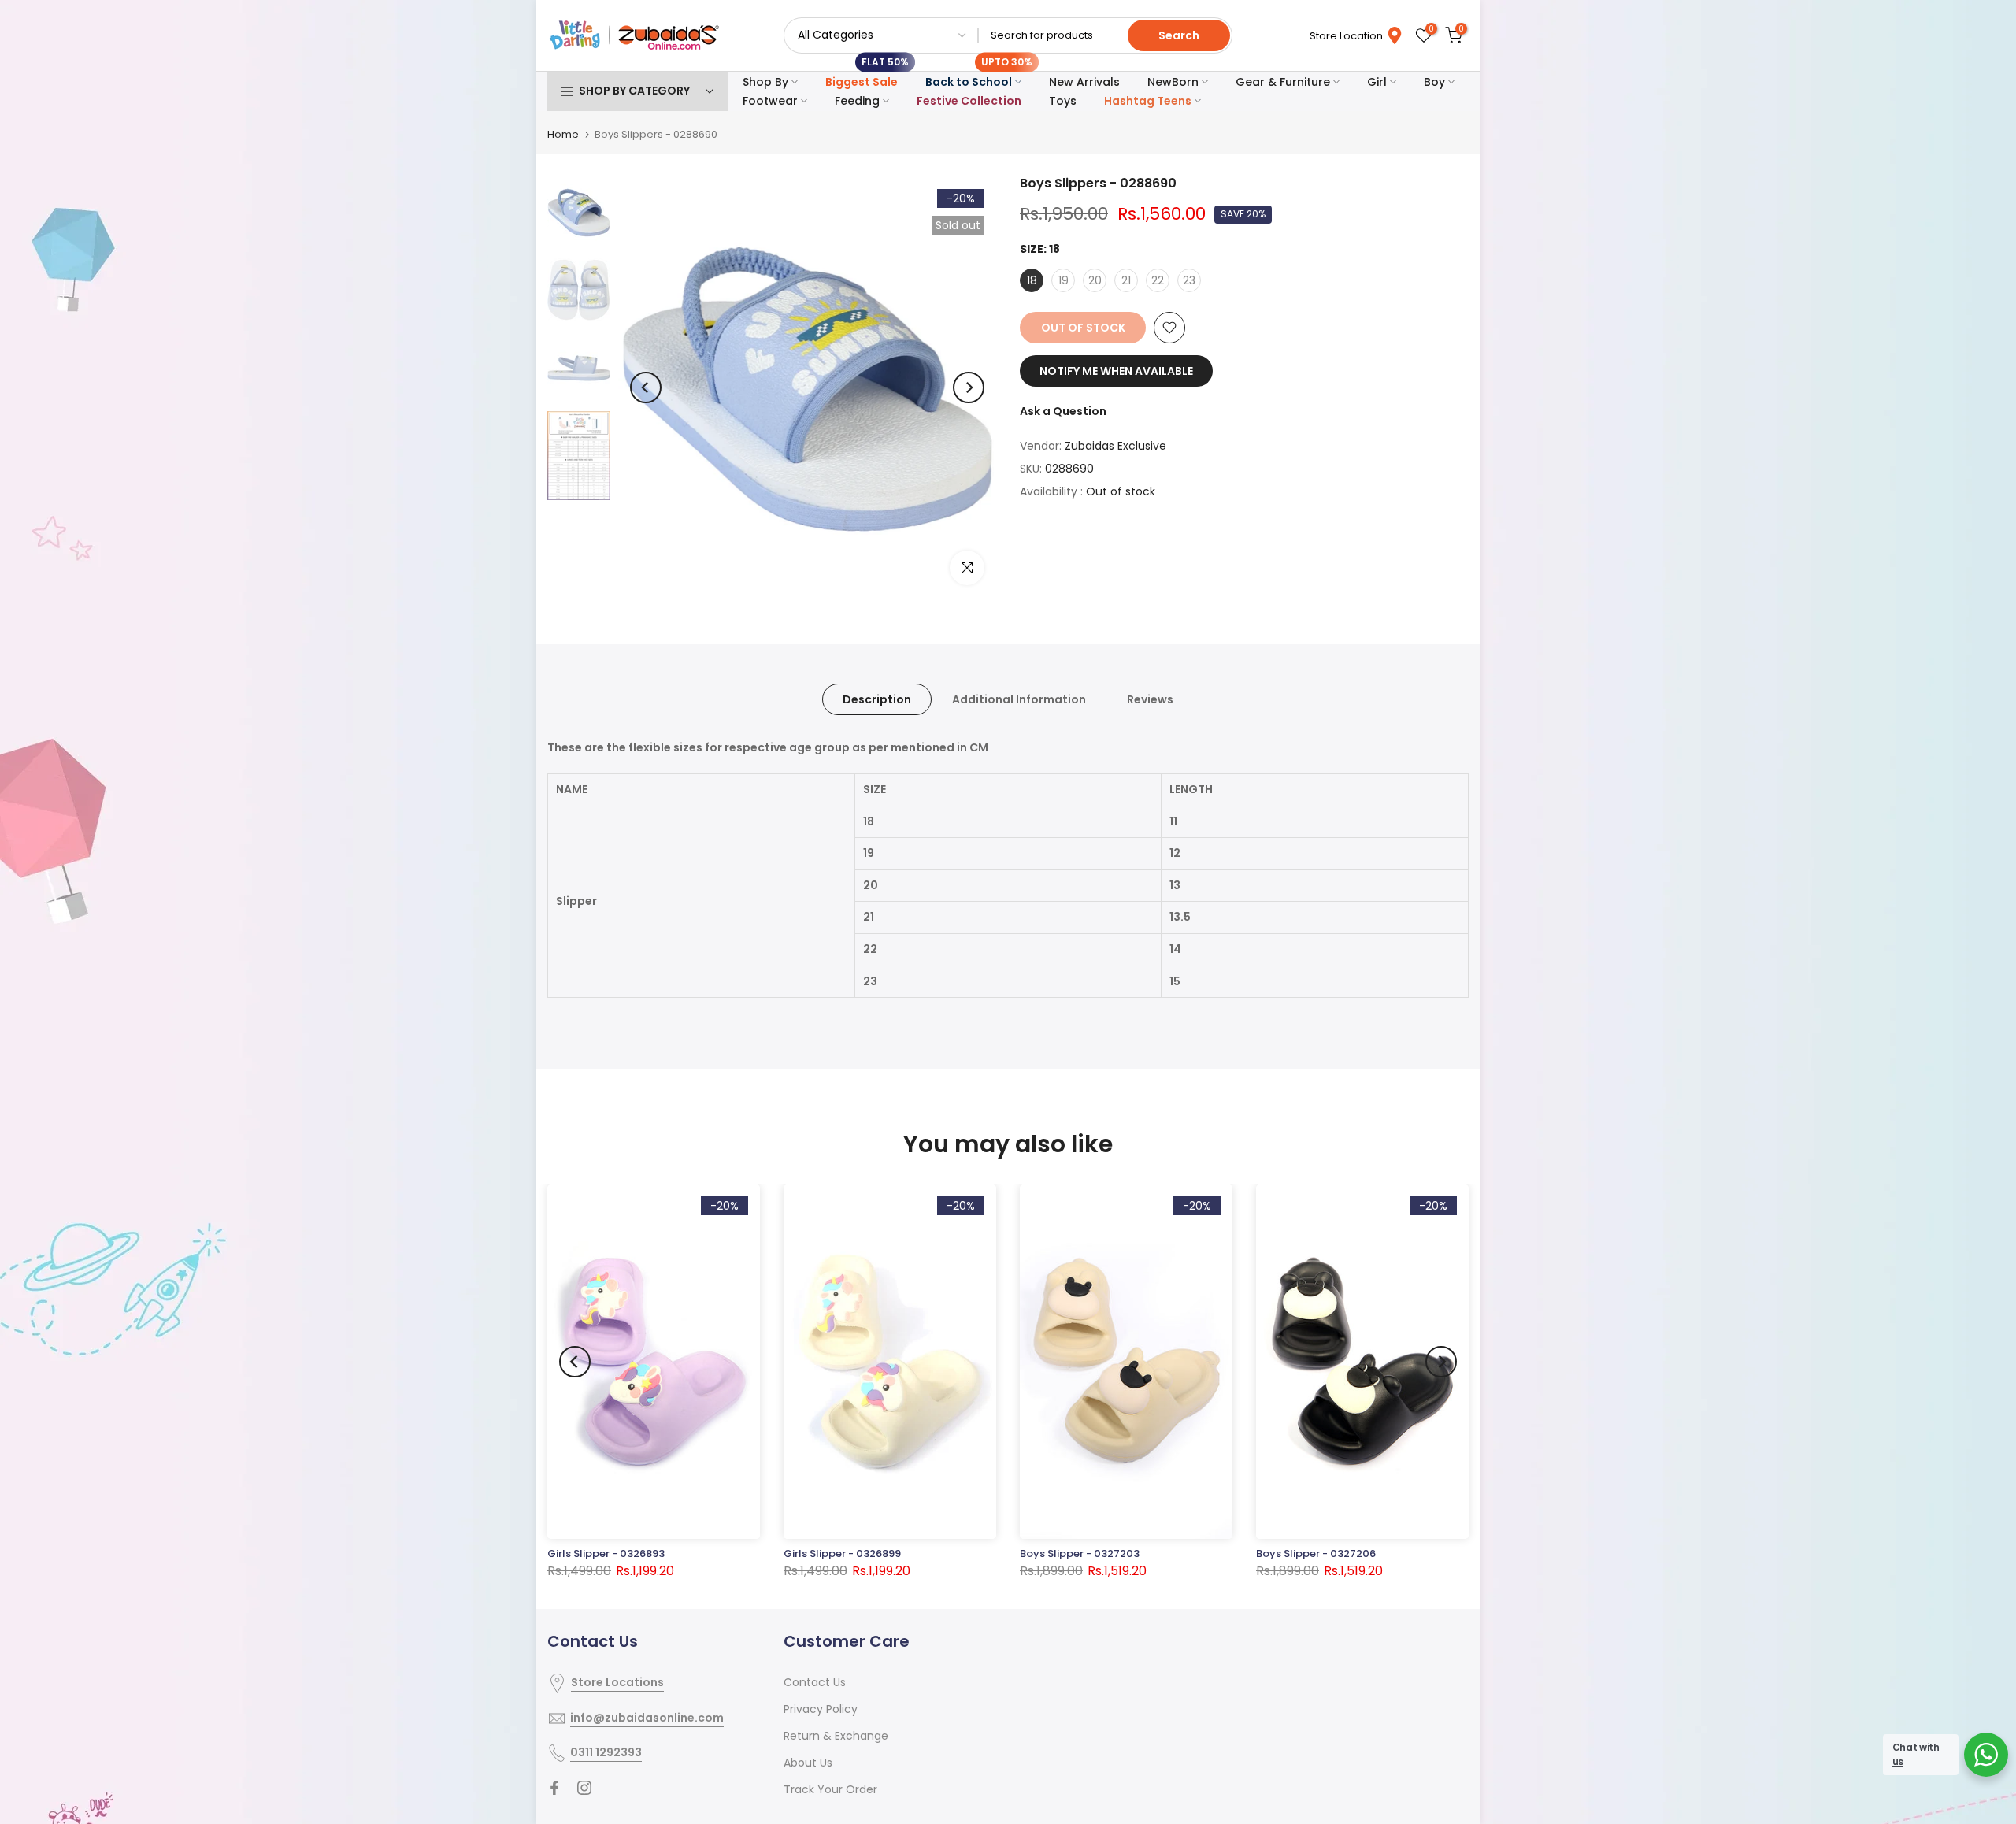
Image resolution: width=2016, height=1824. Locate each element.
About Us (808, 1763)
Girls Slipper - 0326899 (842, 1553)
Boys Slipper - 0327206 (1316, 1553)
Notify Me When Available (1116, 371)
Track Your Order (830, 1789)
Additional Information (1019, 699)
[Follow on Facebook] (554, 1788)
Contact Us (815, 1682)
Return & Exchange (836, 1736)
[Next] (969, 387)
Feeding (857, 101)
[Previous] (646, 387)
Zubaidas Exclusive (1115, 446)
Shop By (765, 82)
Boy (1434, 82)
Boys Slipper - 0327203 (1080, 1553)
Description (877, 699)
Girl (1377, 82)
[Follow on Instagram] (584, 1788)
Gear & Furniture (1283, 82)
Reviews (1150, 699)
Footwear (770, 101)
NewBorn (1173, 82)
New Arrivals (1084, 82)
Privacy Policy (821, 1709)
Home (563, 134)
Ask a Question (1063, 411)
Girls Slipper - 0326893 (606, 1553)
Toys (1063, 101)
